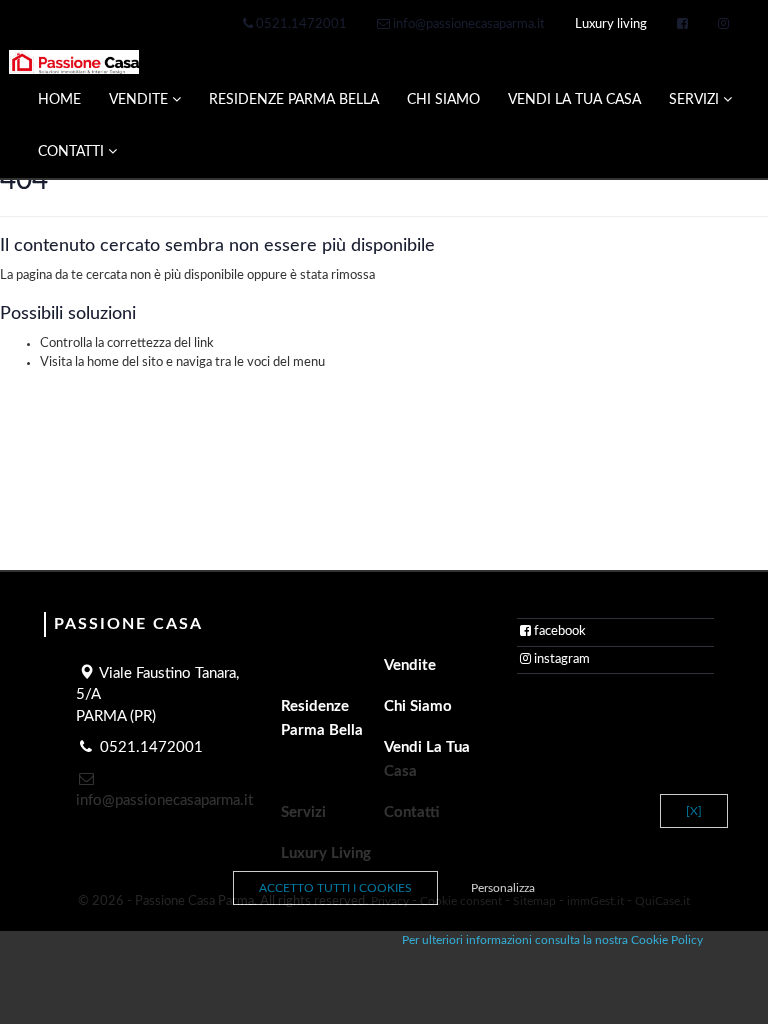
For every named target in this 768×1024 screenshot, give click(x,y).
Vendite (140, 100)
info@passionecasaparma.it (467, 24)
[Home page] (74, 62)
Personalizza (503, 888)
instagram (562, 659)
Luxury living (611, 24)
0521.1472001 (300, 24)
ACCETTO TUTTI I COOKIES (335, 888)
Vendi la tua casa (427, 759)
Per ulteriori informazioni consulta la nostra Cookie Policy (552, 940)
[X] (694, 811)
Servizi (696, 100)
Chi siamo (418, 706)
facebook (560, 631)
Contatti (73, 152)
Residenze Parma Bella (322, 718)
